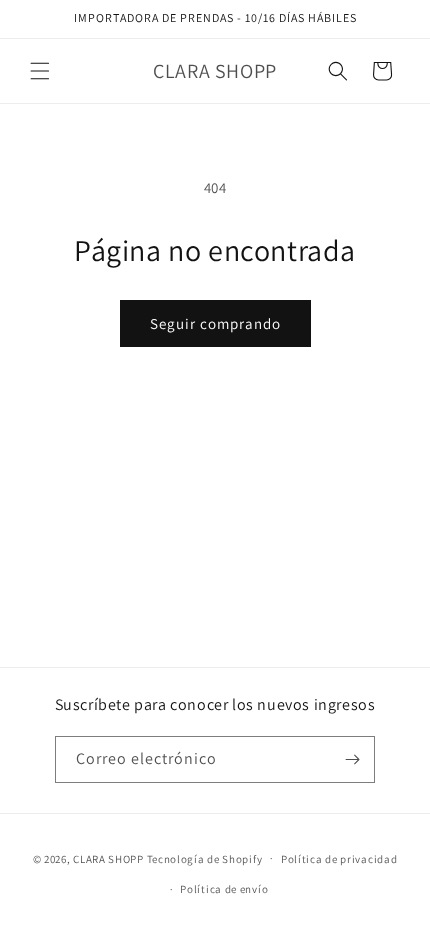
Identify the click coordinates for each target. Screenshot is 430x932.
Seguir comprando (215, 323)
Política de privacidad (339, 859)
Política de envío (224, 889)
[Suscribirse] (352, 759)
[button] (40, 71)
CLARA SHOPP (108, 858)
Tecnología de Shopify (205, 858)
